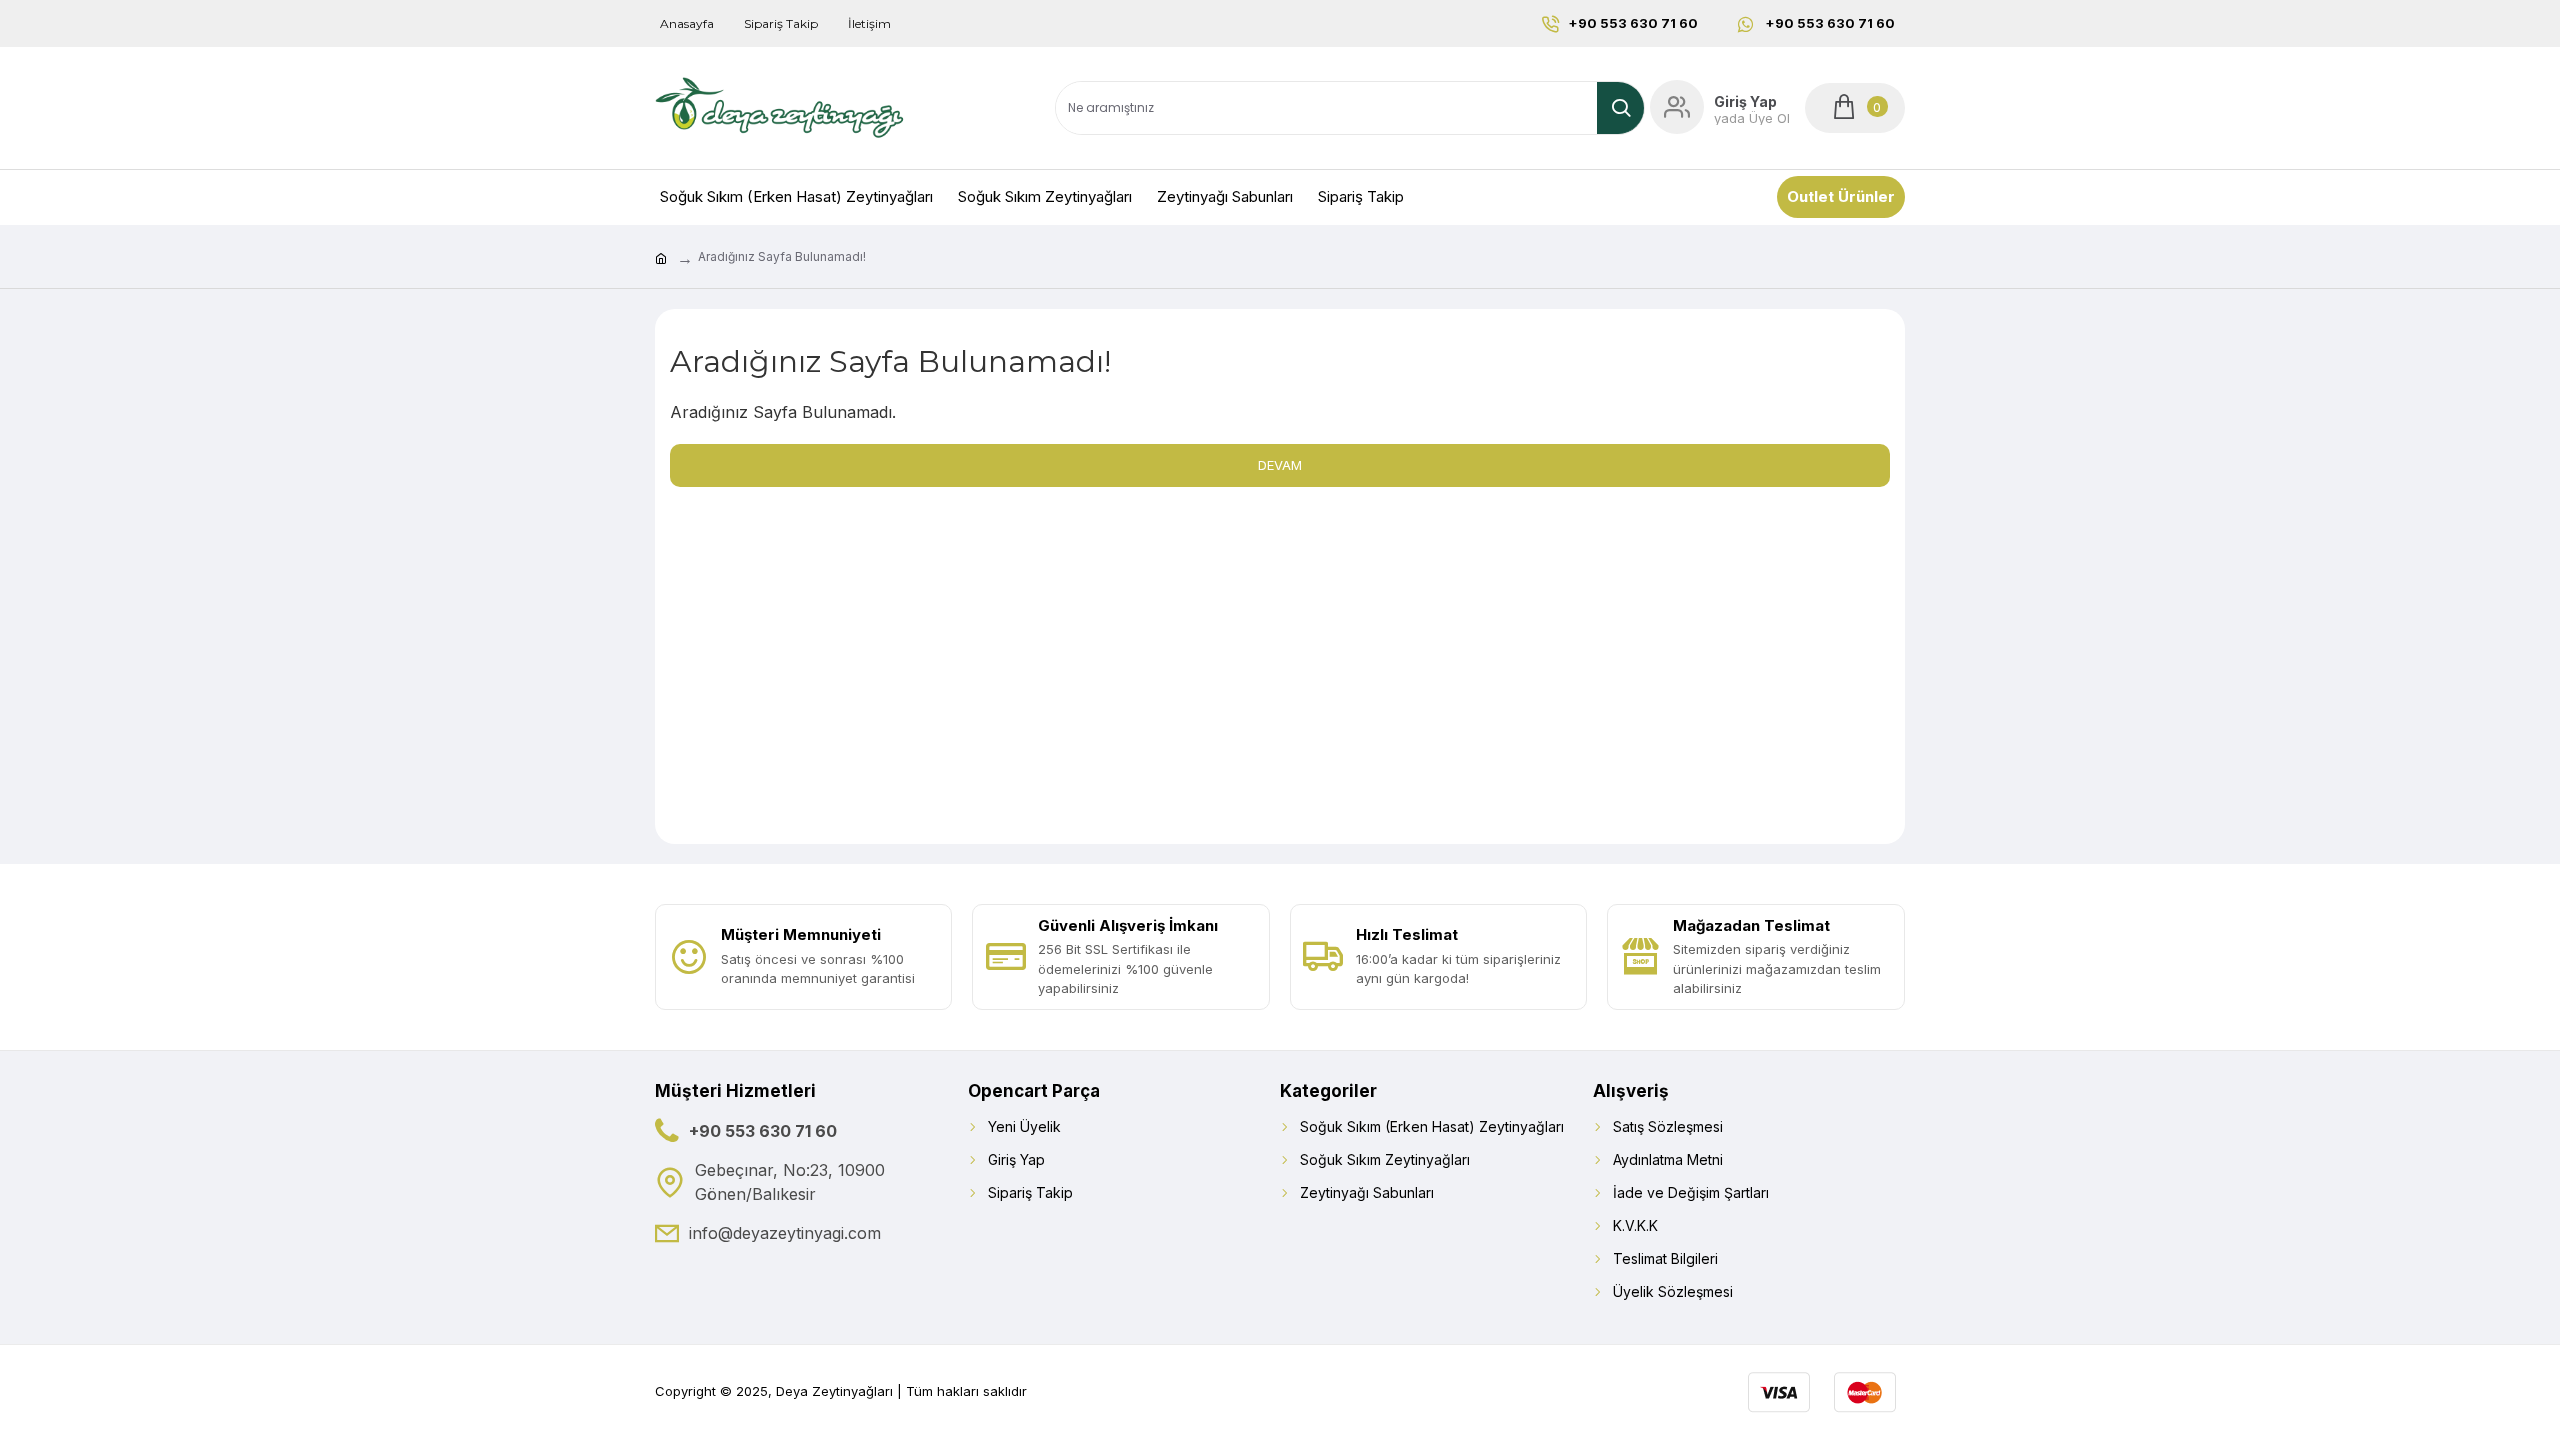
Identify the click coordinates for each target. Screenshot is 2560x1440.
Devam (1280, 465)
